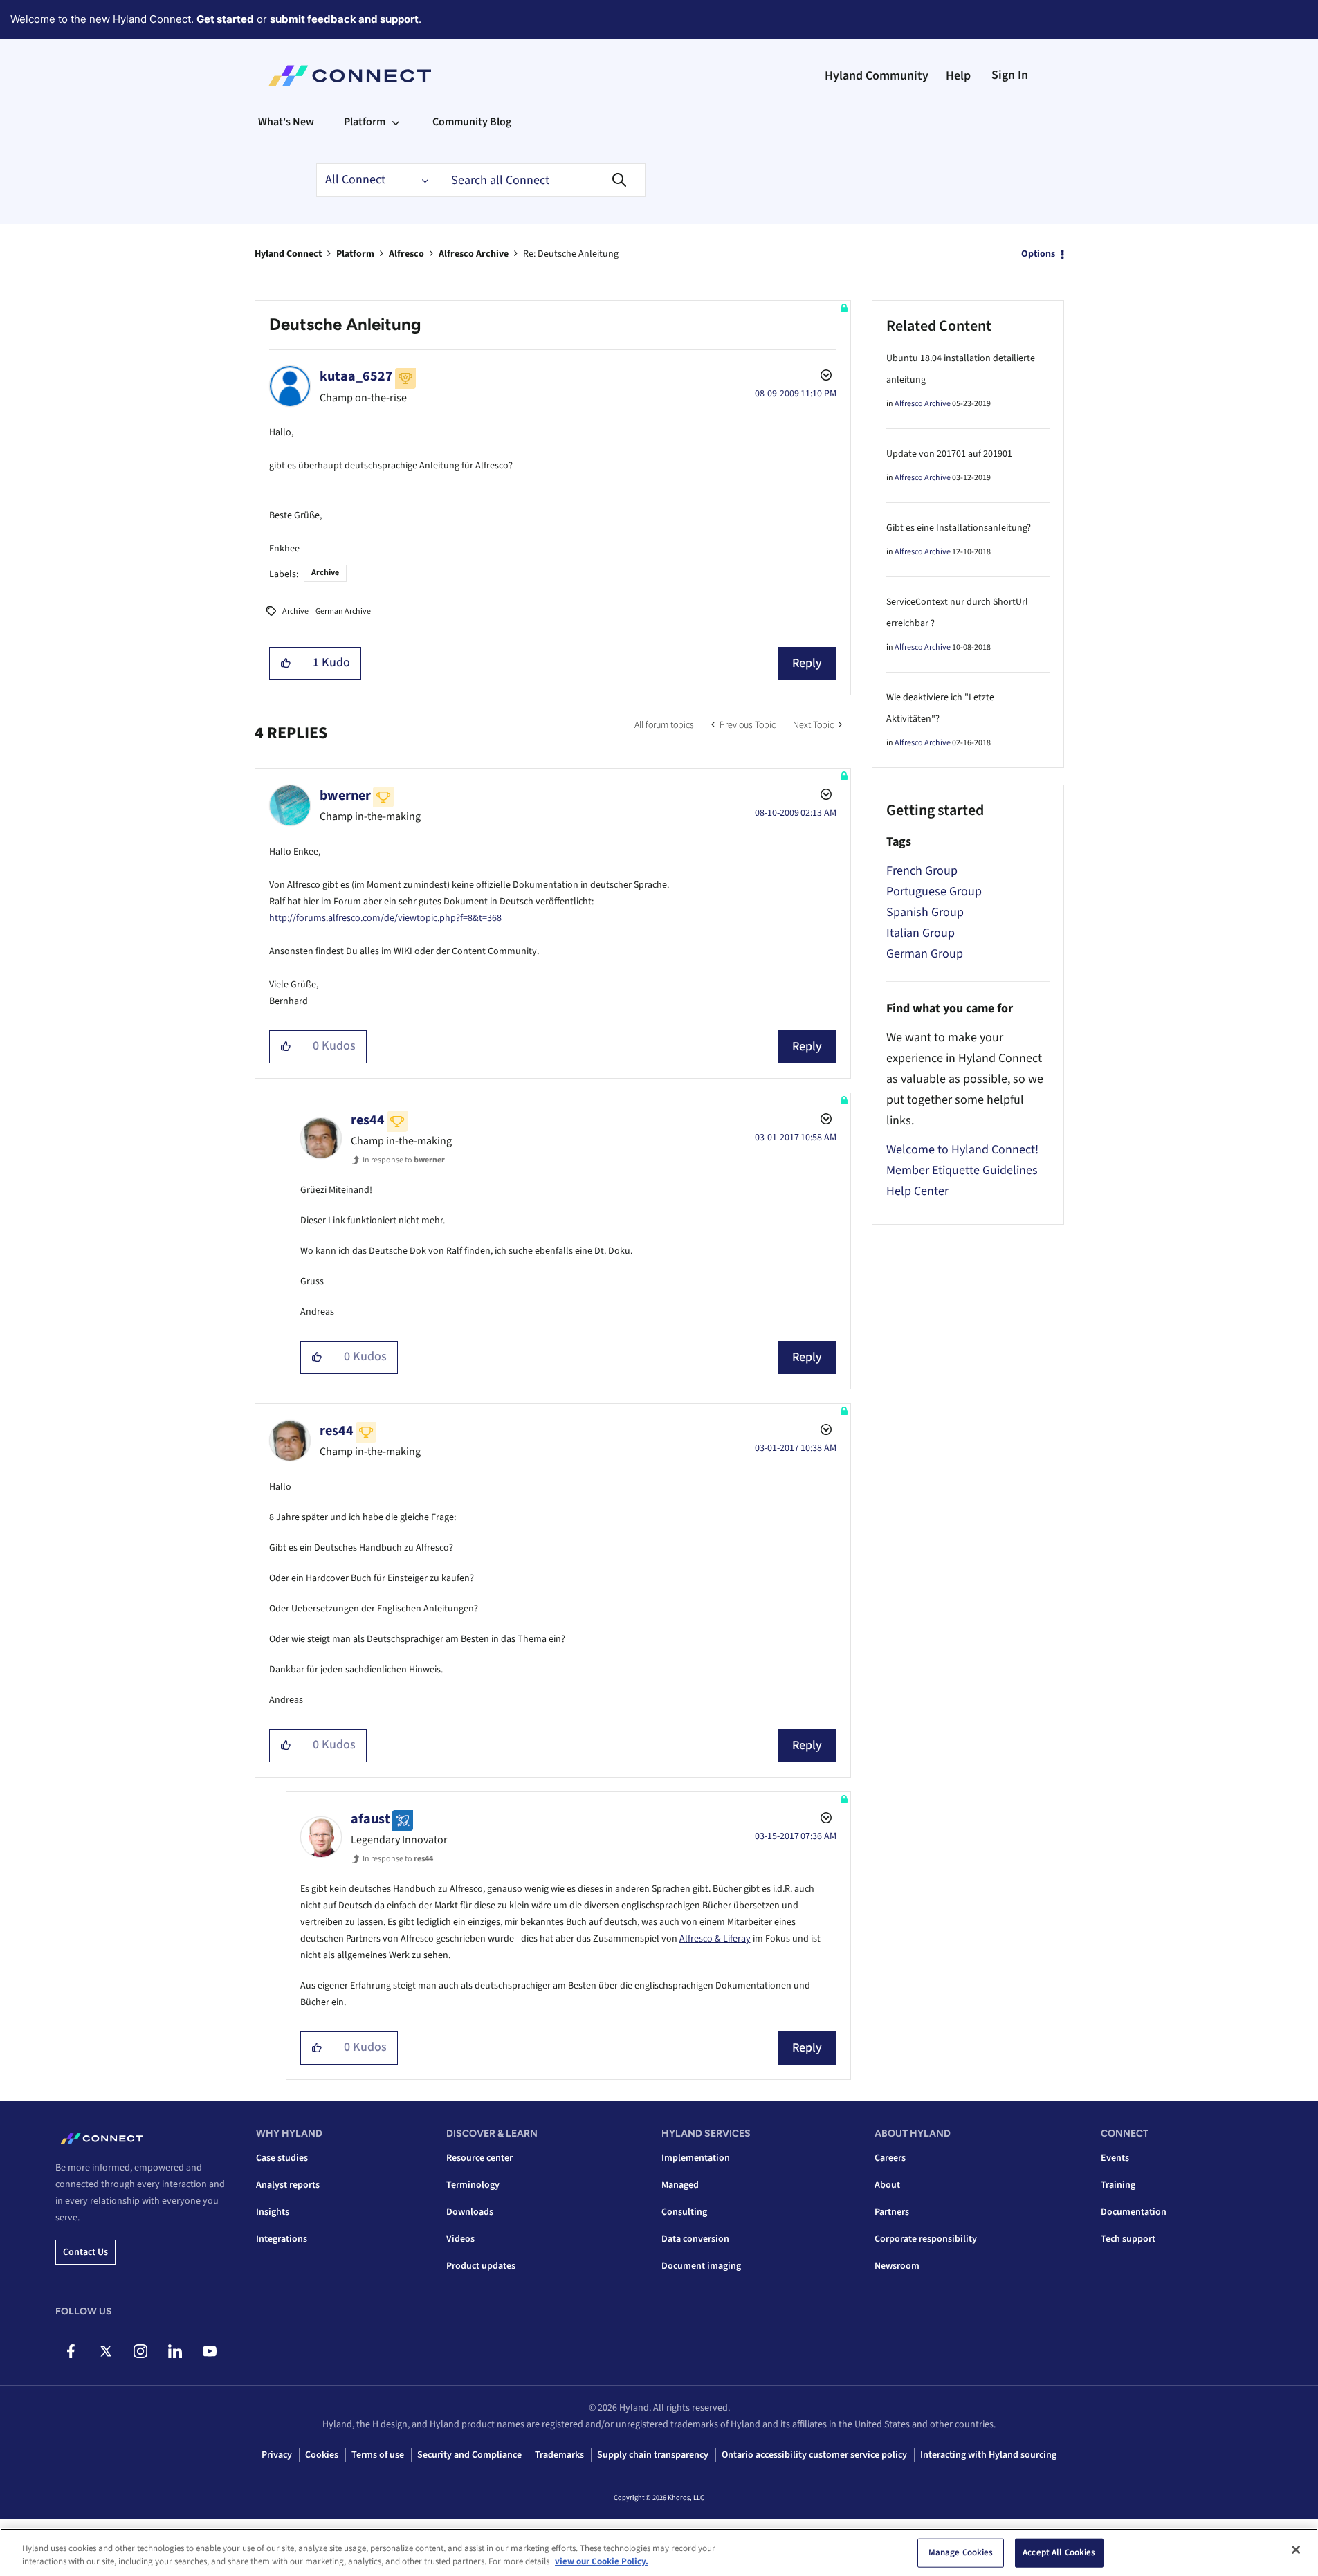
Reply (807, 663)
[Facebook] (71, 2351)
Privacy (277, 2455)
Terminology (473, 2185)
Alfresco (406, 254)
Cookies (322, 2455)
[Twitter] (106, 2351)
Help (958, 76)
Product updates (481, 2266)
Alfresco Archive (474, 254)
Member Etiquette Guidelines (962, 1170)
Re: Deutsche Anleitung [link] (571, 254)
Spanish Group (925, 912)
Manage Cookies (961, 2552)
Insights (273, 2212)
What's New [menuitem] (286, 122)
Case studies (282, 2158)
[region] (659, 2552)
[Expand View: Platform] (396, 122)
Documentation (1134, 2212)
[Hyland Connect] (350, 76)
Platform (355, 254)
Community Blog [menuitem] (472, 122)
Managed (680, 2185)
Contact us (85, 2252)
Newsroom (897, 2266)
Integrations (282, 2239)
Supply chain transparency (653, 2455)
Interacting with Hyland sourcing (988, 2455)
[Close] (1296, 2550)
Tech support (1128, 2239)
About (887, 2185)
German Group (925, 954)
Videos (460, 2239)
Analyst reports (288, 2185)
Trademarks (559, 2455)
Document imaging (701, 2266)
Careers (890, 2158)
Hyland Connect (288, 254)
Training (1118, 2185)
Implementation (696, 2158)
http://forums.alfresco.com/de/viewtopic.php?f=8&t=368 (385, 918)
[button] (286, 664)
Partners (892, 2212)
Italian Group (921, 933)
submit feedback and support (344, 19)
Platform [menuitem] (365, 122)
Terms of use (378, 2455)
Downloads (470, 2212)
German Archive (343, 611)
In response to (404, 1160)
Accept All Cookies (1059, 2552)
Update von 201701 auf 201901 (949, 454)
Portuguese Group (934, 892)
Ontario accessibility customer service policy (814, 2455)
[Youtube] (209, 2351)
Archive (325, 573)
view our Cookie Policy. (602, 2561)
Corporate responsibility (926, 2239)
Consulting (684, 2212)
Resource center (479, 2158)
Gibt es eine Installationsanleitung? (959, 528)
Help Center (917, 1191)
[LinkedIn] (175, 2351)
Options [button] (1038, 254)
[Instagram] (140, 2351)
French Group (922, 871)
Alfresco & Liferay (715, 1939)
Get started (225, 19)
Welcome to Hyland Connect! (962, 1150)
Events (1115, 2158)
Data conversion (695, 2239)
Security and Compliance (469, 2455)
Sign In (1010, 75)
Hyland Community (877, 76)
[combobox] (541, 180)
